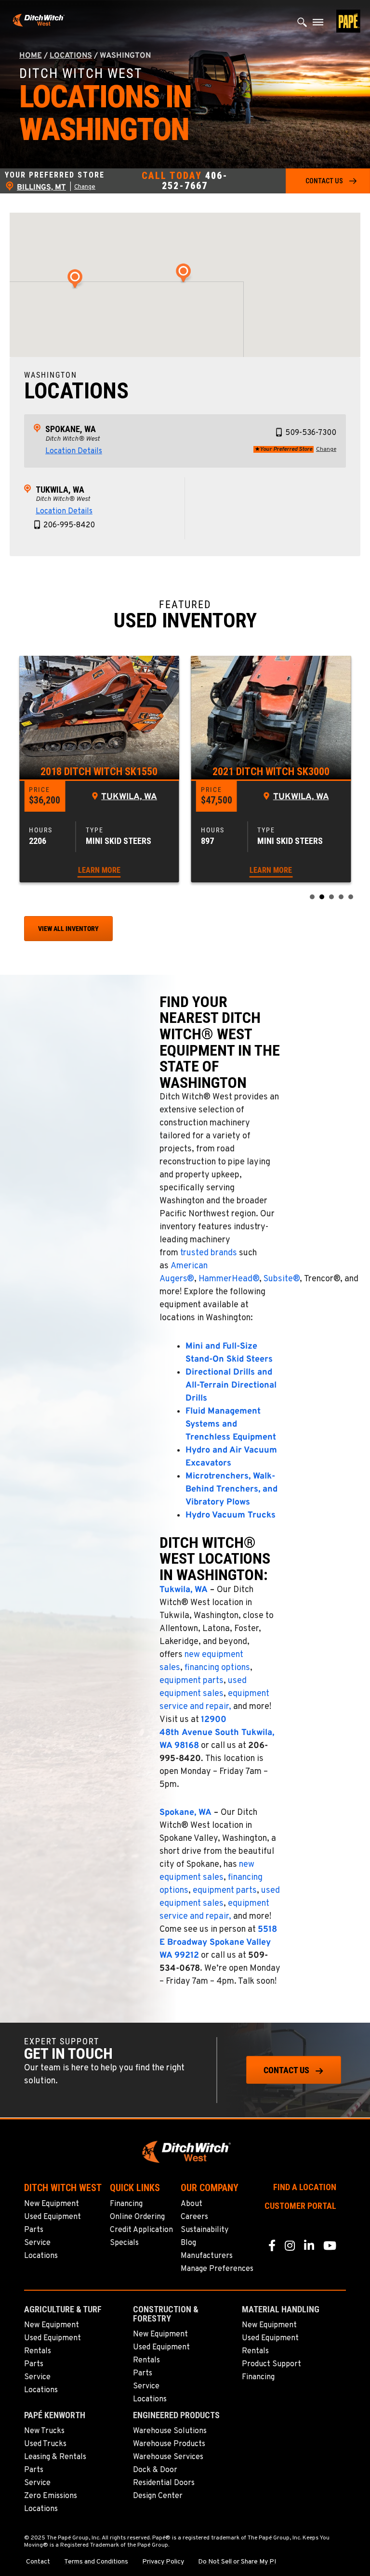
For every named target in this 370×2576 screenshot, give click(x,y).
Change (85, 187)
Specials (124, 2243)
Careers (194, 2217)
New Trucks (44, 2431)
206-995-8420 (69, 525)
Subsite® (282, 1279)
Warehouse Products (169, 2444)
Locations (71, 56)
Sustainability (205, 2230)
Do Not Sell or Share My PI (237, 2562)
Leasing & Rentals (55, 2457)
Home (31, 56)
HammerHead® (229, 1279)
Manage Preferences (217, 2269)
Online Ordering (137, 2217)
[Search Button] (302, 25)
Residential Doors (164, 2483)
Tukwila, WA (60, 490)
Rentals (38, 2351)
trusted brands (209, 1253)
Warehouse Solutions (170, 2431)
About (192, 2204)
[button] (328, 181)
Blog (188, 2243)
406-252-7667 (195, 181)
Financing (126, 2204)
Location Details (74, 451)
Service (37, 2243)
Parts (34, 2230)
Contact (38, 2562)
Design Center (158, 2496)
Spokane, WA (71, 429)
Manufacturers (207, 2256)
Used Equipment (53, 2217)
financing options (217, 1668)
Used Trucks (45, 2444)
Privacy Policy (163, 2562)
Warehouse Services (168, 2457)
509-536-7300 (311, 433)
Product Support (271, 2364)
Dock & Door (155, 2470)
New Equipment (52, 2204)
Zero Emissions (51, 2496)
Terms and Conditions (96, 2562)
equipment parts (192, 1681)
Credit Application (141, 2230)
